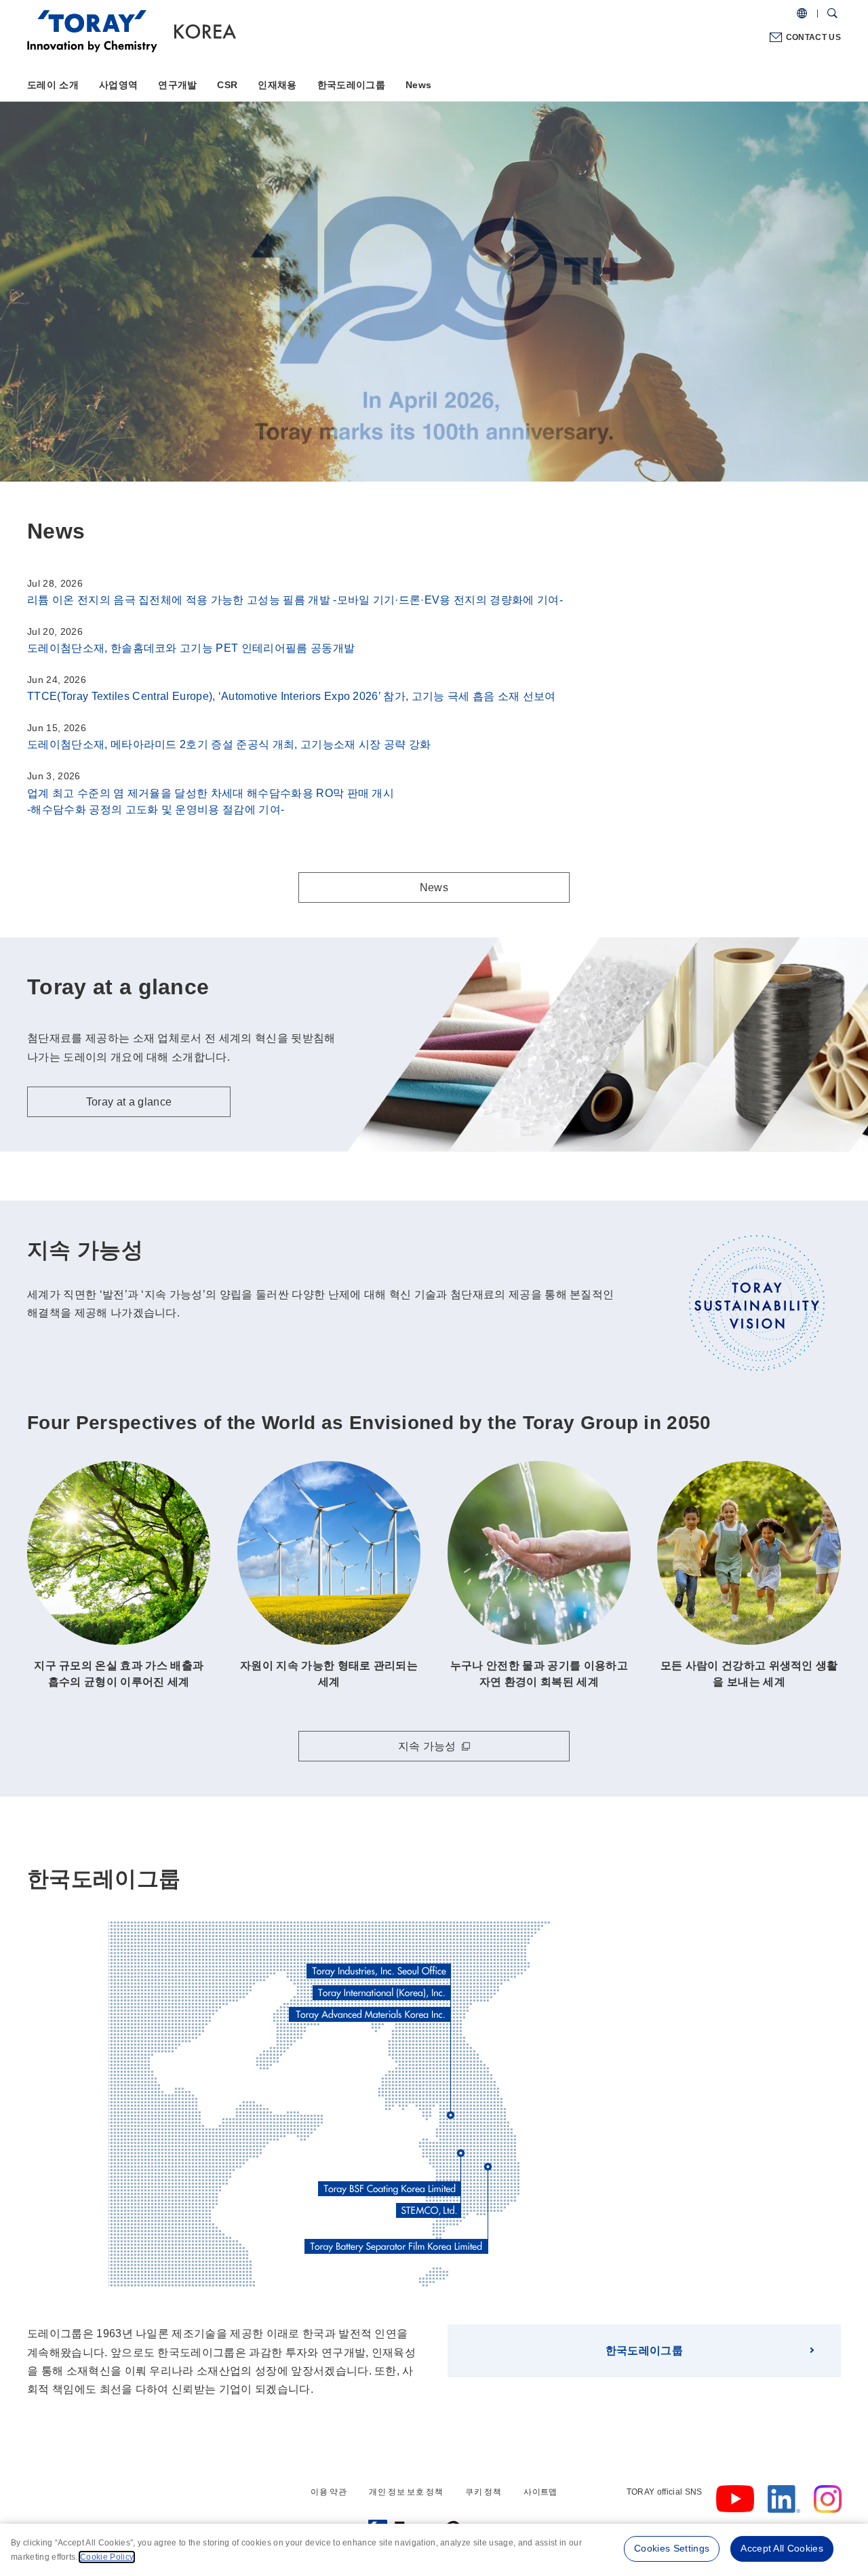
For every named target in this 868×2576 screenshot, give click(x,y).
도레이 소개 (53, 85)
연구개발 (177, 85)
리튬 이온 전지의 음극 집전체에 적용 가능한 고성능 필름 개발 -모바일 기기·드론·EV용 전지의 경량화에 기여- (295, 600)
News (418, 85)
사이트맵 (540, 2492)
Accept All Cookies (782, 2548)
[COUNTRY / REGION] (802, 14)
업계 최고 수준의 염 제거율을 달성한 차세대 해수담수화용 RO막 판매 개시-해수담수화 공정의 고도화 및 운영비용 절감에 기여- (211, 801)
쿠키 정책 (483, 2492)
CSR (227, 85)
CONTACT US (813, 37)
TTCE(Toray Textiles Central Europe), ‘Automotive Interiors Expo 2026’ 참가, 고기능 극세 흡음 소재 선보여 (292, 696)
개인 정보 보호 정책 (406, 2492)
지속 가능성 (427, 1746)
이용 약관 (329, 2492)
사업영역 (118, 85)
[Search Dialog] (832, 14)
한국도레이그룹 (351, 85)
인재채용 (277, 85)
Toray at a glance (134, 327)
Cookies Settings (672, 2548)
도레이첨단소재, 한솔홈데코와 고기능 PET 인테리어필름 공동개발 (191, 648)
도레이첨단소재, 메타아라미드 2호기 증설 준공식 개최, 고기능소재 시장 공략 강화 (229, 744)
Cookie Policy (107, 2557)
